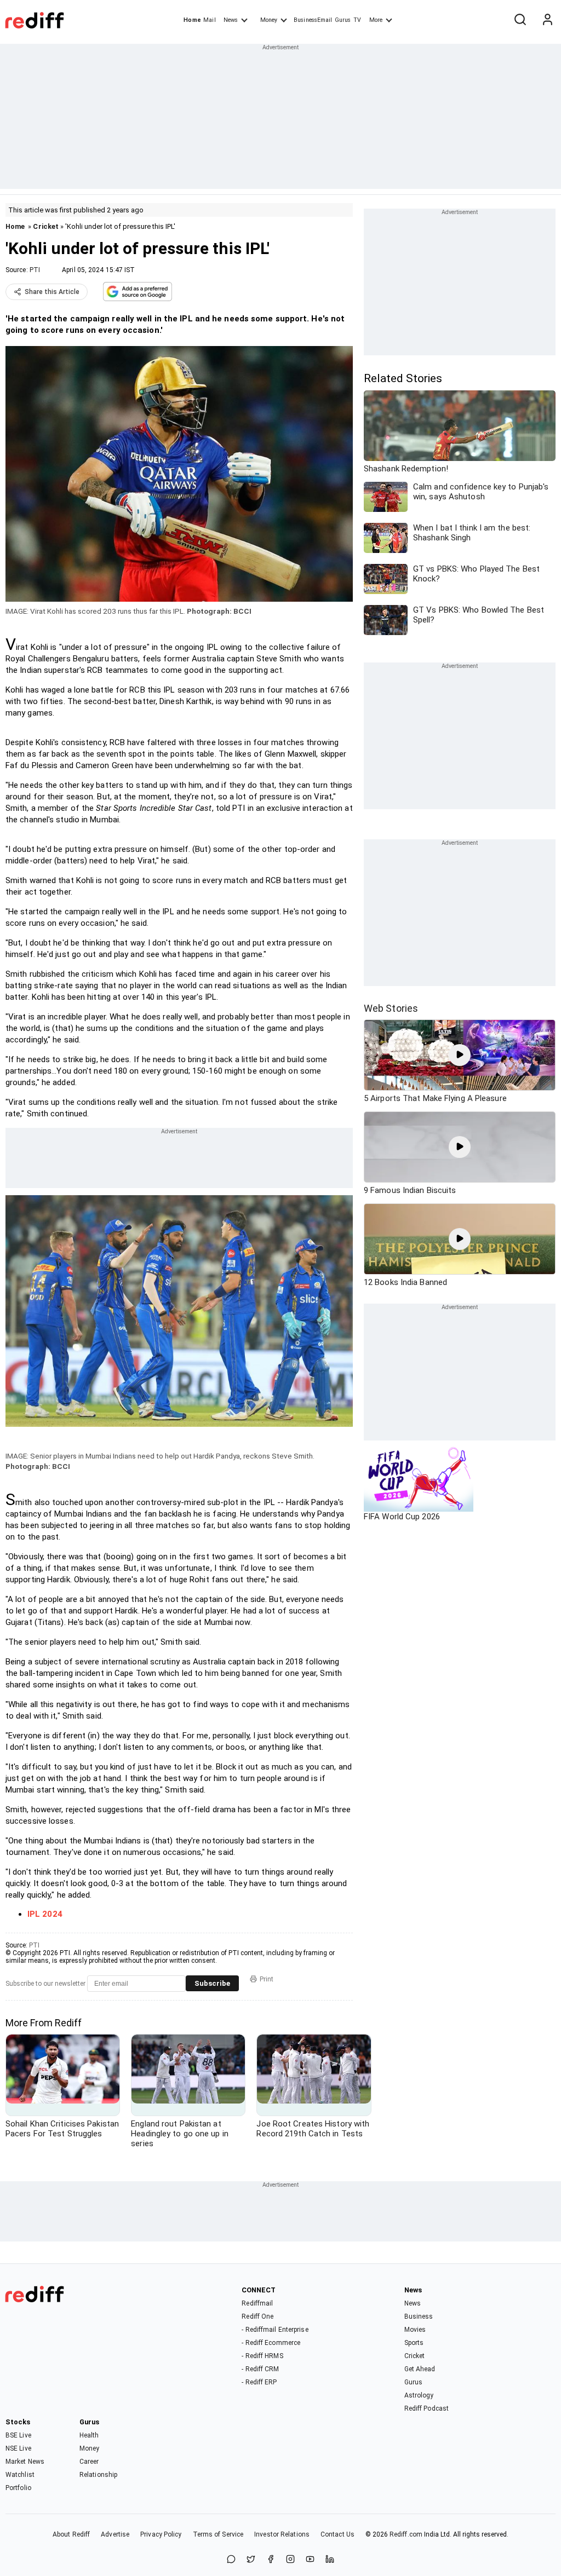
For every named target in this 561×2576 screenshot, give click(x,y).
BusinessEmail (313, 20)
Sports (414, 2343)
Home (192, 20)
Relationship (98, 2475)
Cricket (46, 226)
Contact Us (337, 2534)
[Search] (520, 20)
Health (89, 2435)
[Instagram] (290, 2560)
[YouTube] (310, 2560)
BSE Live (18, 2435)
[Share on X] (251, 2560)
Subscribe (212, 1983)
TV (357, 20)
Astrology (419, 2395)
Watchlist (20, 2475)
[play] (460, 1055)
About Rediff (71, 2534)
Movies (415, 2330)
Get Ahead (420, 2369)
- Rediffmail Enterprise (275, 2330)
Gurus (343, 20)
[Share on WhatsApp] (231, 2560)
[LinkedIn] (330, 2560)
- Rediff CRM (260, 2369)
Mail (209, 20)
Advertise (115, 2534)
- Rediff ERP (259, 2382)
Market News (25, 2462)
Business (419, 2316)
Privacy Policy (161, 2534)
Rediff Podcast (427, 2408)
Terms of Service (218, 2534)
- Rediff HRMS (262, 2356)
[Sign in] (547, 20)
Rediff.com (406, 2534)
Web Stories (391, 1008)
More (376, 20)
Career (89, 2462)
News (231, 20)
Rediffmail (257, 2303)
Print (267, 1979)
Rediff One (257, 2316)
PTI (35, 270)
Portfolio (18, 2488)
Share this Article (52, 292)
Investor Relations (282, 2534)
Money (269, 20)
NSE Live (18, 2448)
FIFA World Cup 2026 (402, 1517)
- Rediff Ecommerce (271, 2343)
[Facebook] (271, 2560)
